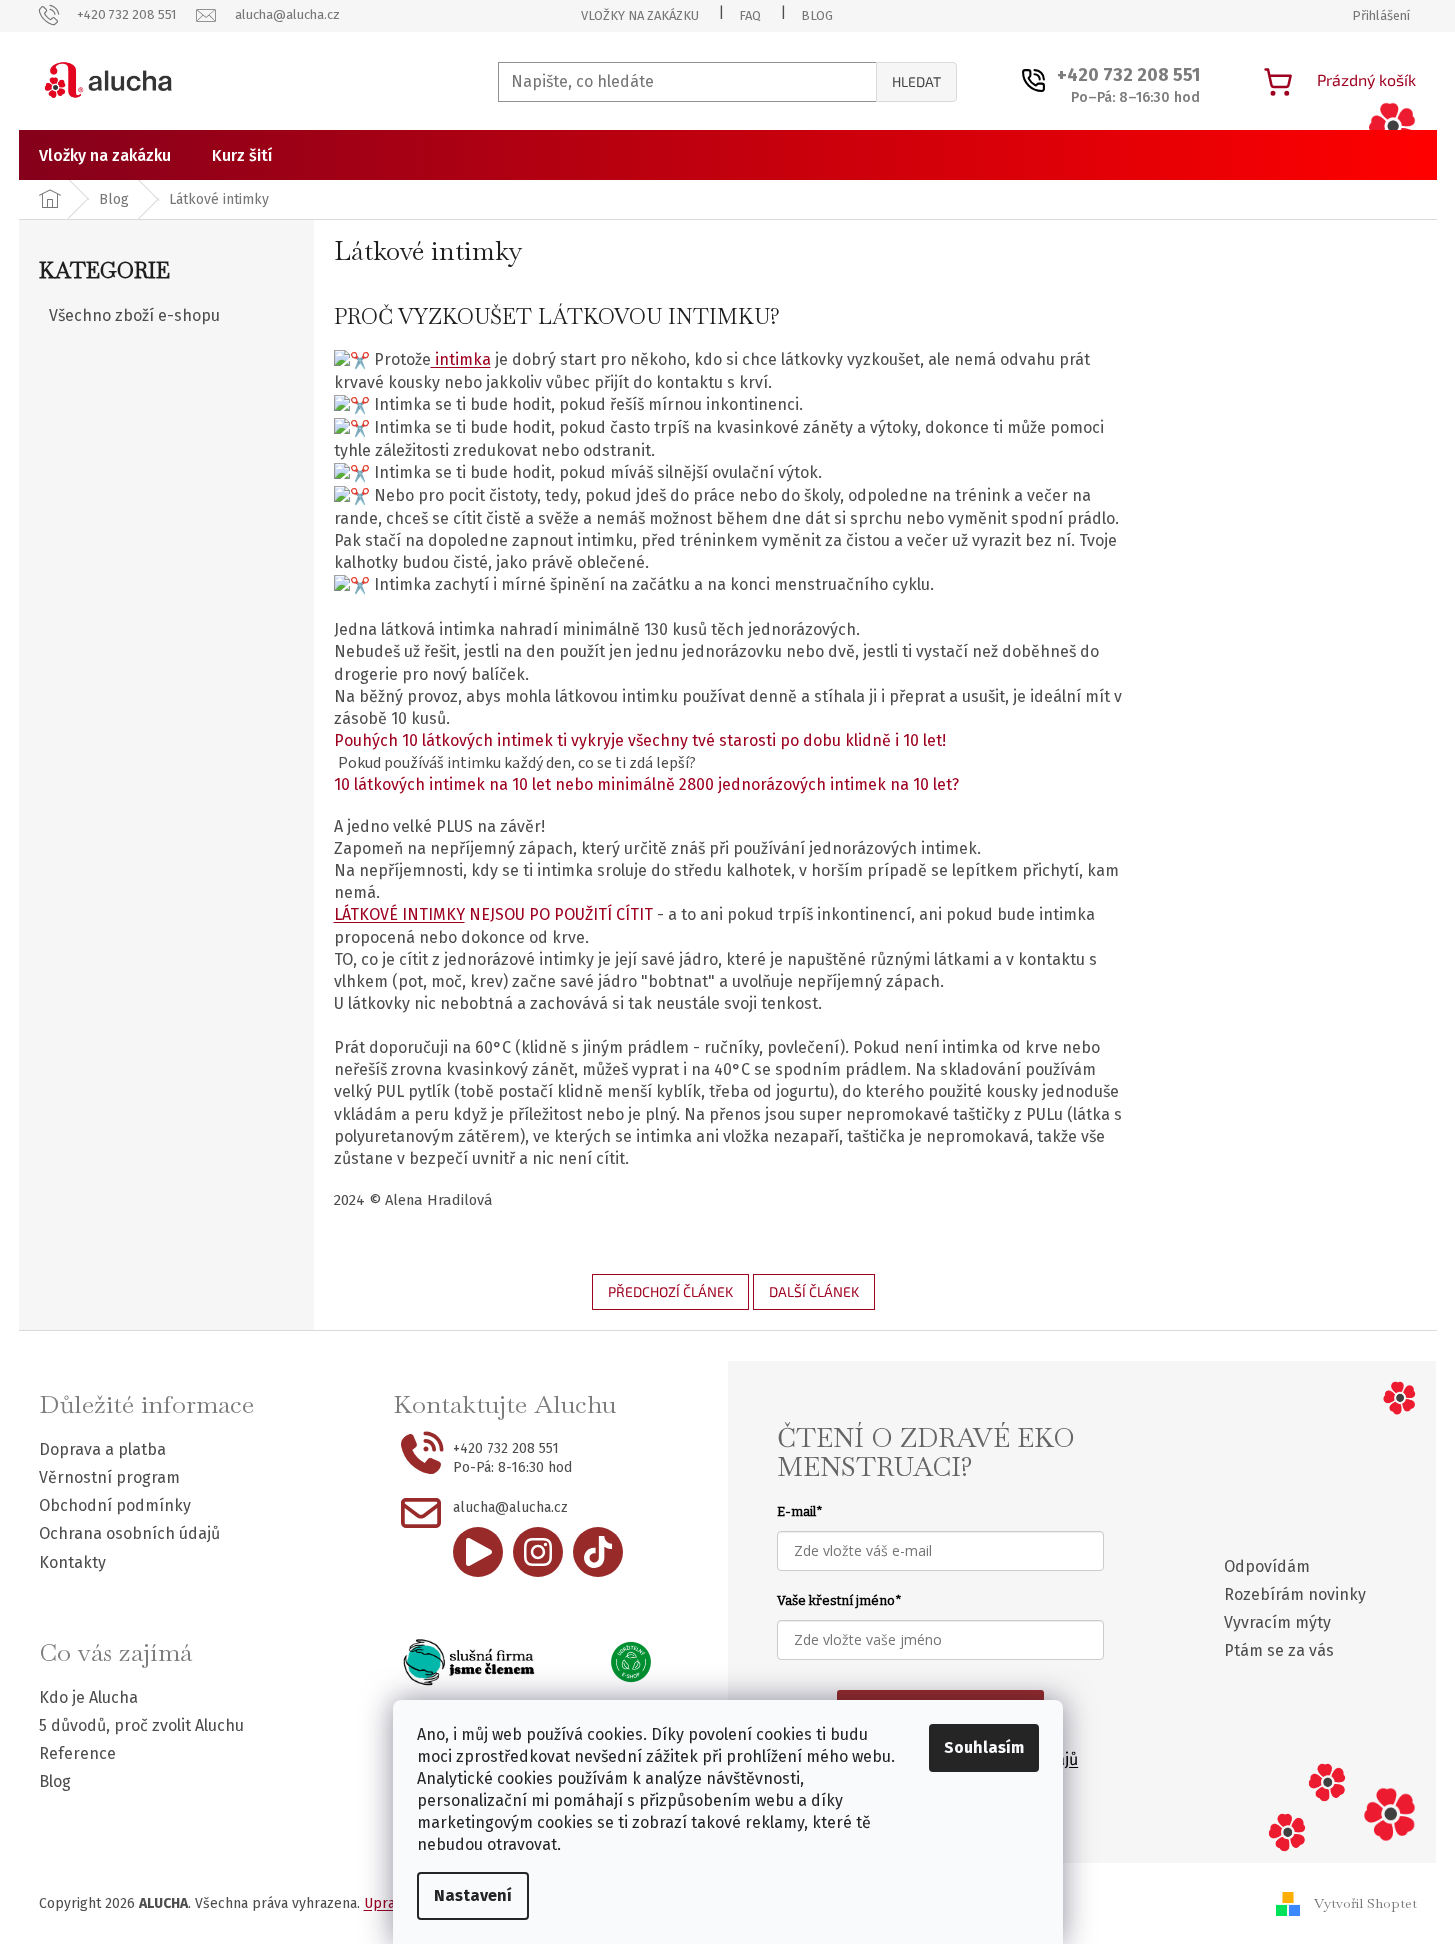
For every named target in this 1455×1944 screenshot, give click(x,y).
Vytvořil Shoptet (1365, 1902)
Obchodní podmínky (115, 1505)
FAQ (750, 15)
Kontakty (72, 1562)
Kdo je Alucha (88, 1697)
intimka (461, 359)
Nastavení (473, 1895)
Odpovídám (1267, 1566)
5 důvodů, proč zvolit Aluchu (141, 1725)
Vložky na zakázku (640, 15)
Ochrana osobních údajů (129, 1533)
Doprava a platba (102, 1449)
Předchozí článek (670, 1291)
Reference (77, 1753)
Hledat (916, 81)
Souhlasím (984, 1747)
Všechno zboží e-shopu (134, 315)
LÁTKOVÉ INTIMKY (399, 914)
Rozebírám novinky (1295, 1594)
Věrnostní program (109, 1477)
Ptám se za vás (1279, 1650)
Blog (817, 15)
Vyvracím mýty (1277, 1622)
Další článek (814, 1291)
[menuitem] (105, 156)
